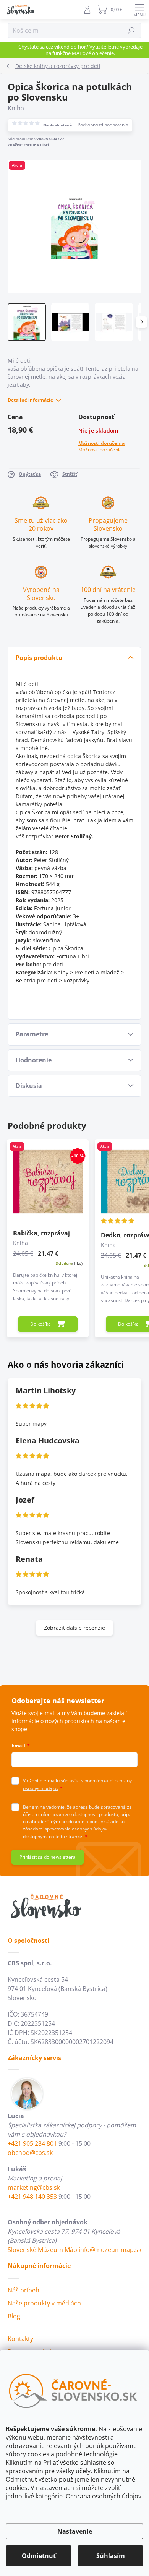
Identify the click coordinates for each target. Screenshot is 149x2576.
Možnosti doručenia (101, 446)
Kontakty (20, 2339)
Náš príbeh (23, 2290)
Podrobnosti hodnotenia (103, 125)
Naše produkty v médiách (44, 2303)
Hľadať (132, 30)
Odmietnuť (39, 2556)
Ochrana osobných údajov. (104, 2496)
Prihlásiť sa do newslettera (48, 1857)
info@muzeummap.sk (110, 2250)
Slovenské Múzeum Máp (42, 2250)
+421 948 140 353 (32, 2197)
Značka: (28, 145)
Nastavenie (75, 2531)
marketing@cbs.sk (34, 2187)
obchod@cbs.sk (30, 2153)
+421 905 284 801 (32, 2143)
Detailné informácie (30, 400)
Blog (14, 2316)
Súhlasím (111, 2556)
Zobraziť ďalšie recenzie (74, 1628)
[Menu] (139, 10)
